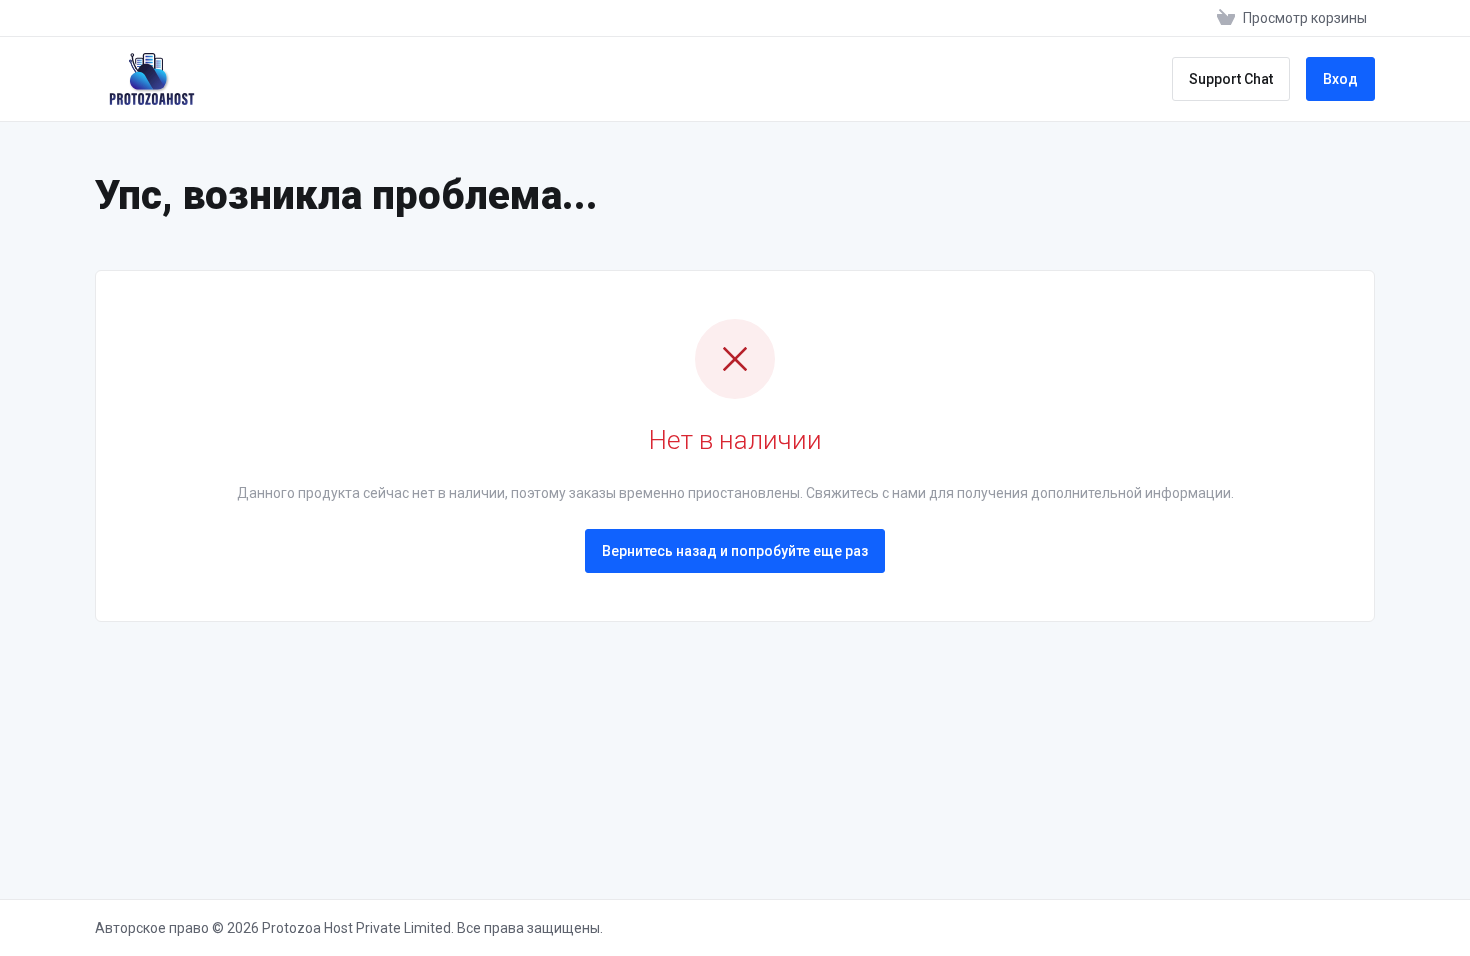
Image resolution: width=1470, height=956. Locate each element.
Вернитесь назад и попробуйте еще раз (735, 551)
